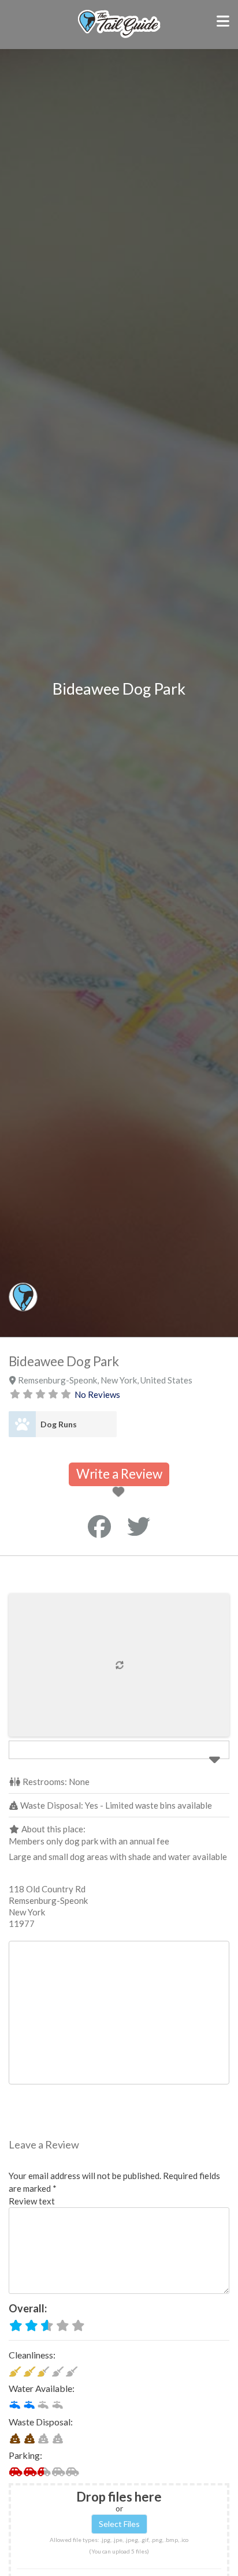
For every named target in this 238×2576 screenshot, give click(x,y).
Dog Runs (59, 1424)
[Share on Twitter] (139, 1527)
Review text (32, 2201)
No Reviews (97, 1394)
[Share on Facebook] (99, 1527)
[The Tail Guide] (119, 36)
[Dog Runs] (22, 1424)
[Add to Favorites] (120, 1493)
